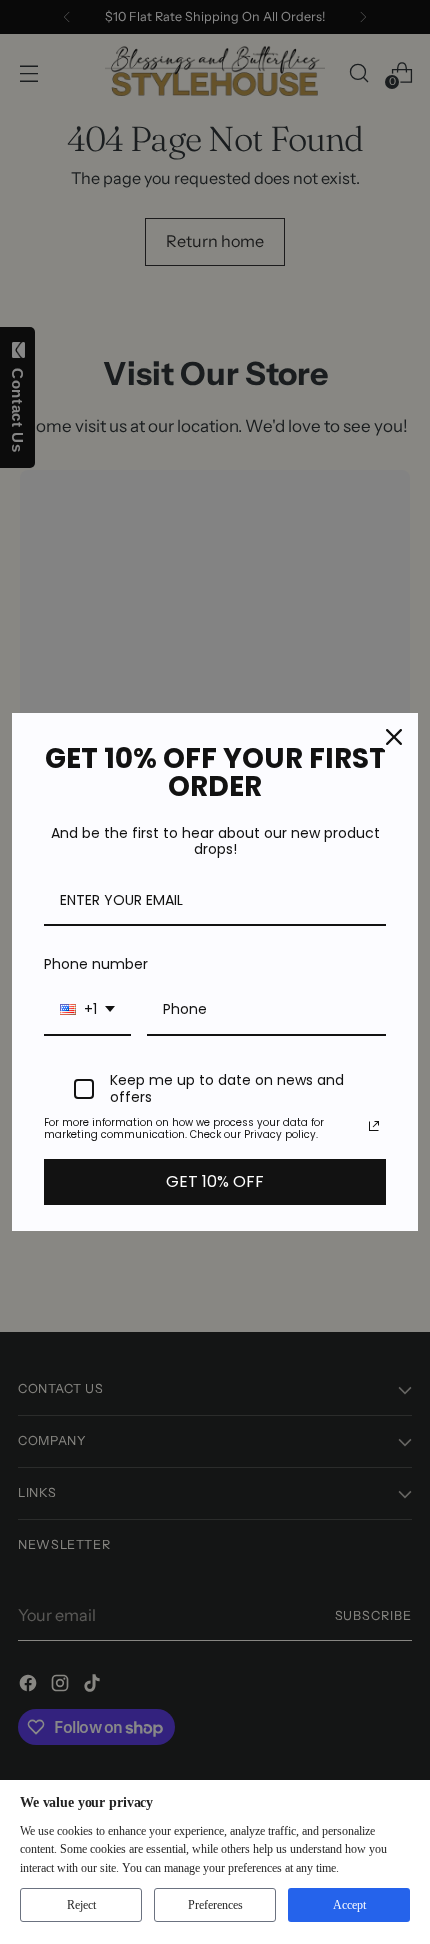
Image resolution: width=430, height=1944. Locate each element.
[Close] (394, 737)
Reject (81, 1905)
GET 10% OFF (215, 1181)
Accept (349, 1905)
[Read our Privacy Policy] (374, 1126)
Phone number (96, 964)
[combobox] (87, 1010)
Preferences (215, 1905)
